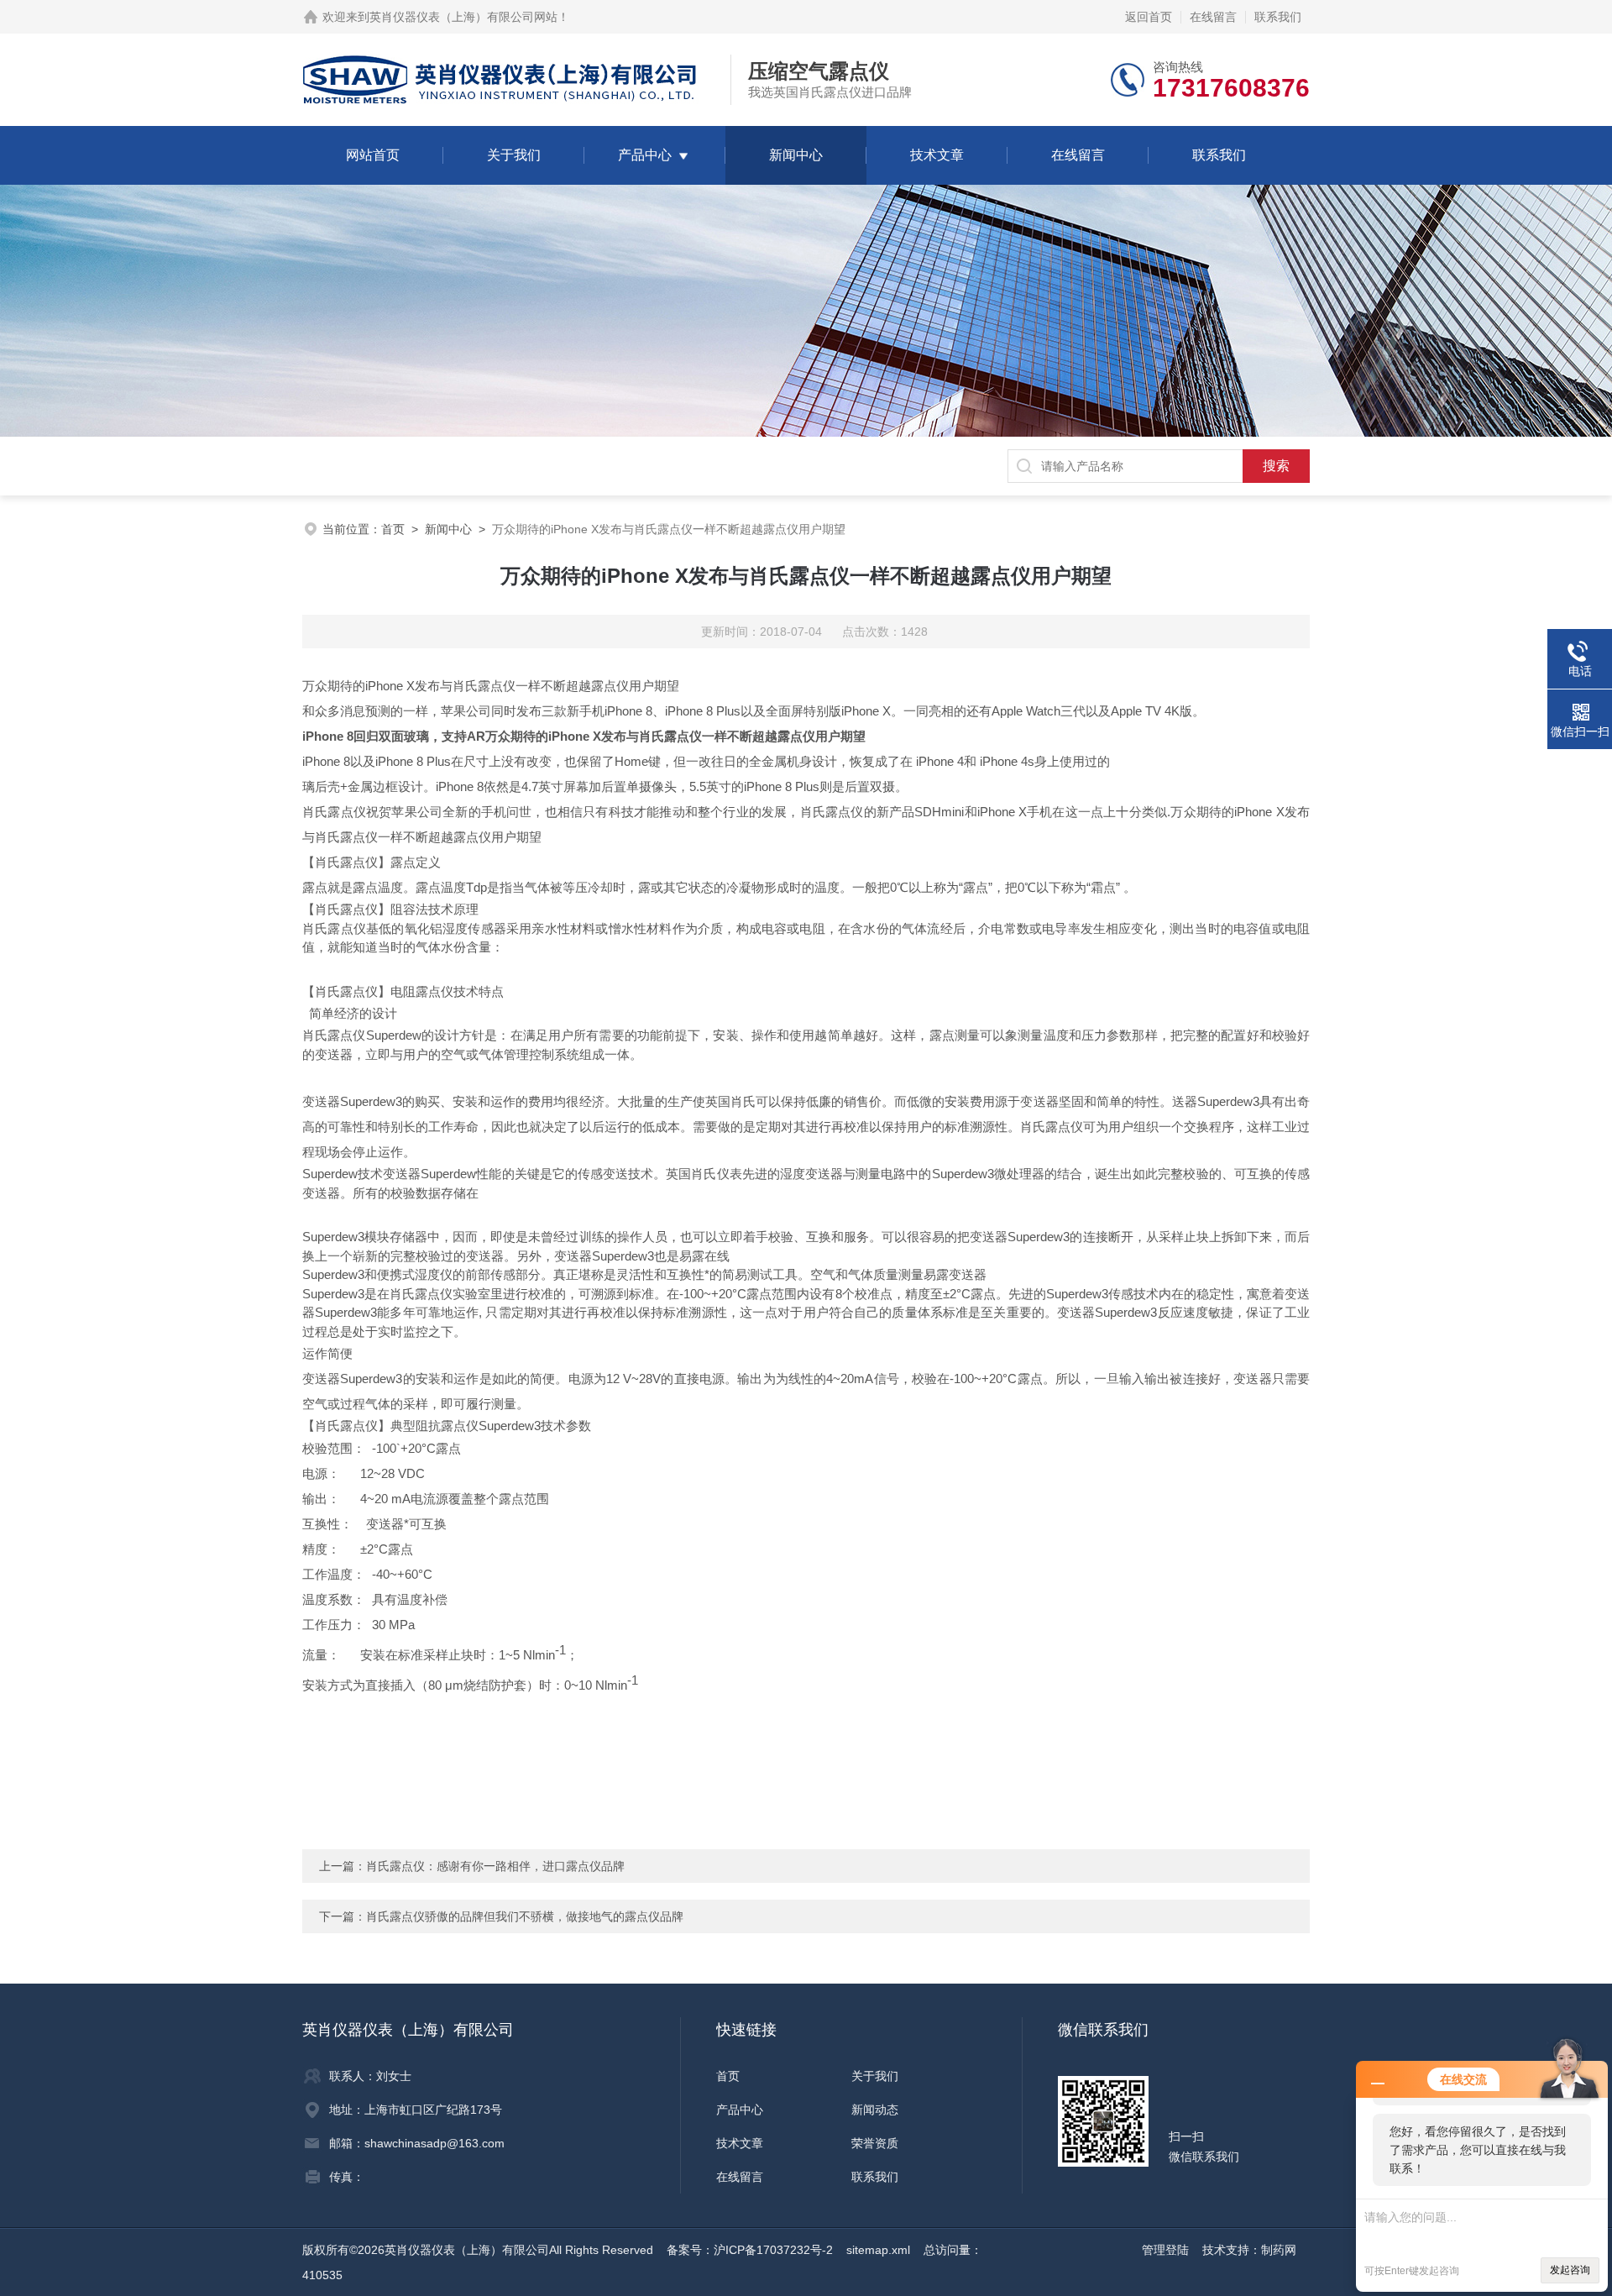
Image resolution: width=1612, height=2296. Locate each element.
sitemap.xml (878, 2250)
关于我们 (514, 155)
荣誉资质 (875, 2143)
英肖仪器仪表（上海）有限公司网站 (463, 17)
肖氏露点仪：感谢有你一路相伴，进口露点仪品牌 (495, 1866)
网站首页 (373, 155)
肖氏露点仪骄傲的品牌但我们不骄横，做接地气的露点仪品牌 (525, 1916)
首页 (393, 529)
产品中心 (645, 155)
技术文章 (937, 155)
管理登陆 (1165, 2250)
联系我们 (1278, 17)
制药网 (1279, 2250)
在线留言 (1213, 17)
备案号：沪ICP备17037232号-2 (750, 2250)
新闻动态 (875, 2110)
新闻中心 (796, 155)
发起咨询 (1570, 2270)
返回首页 (1149, 17)
